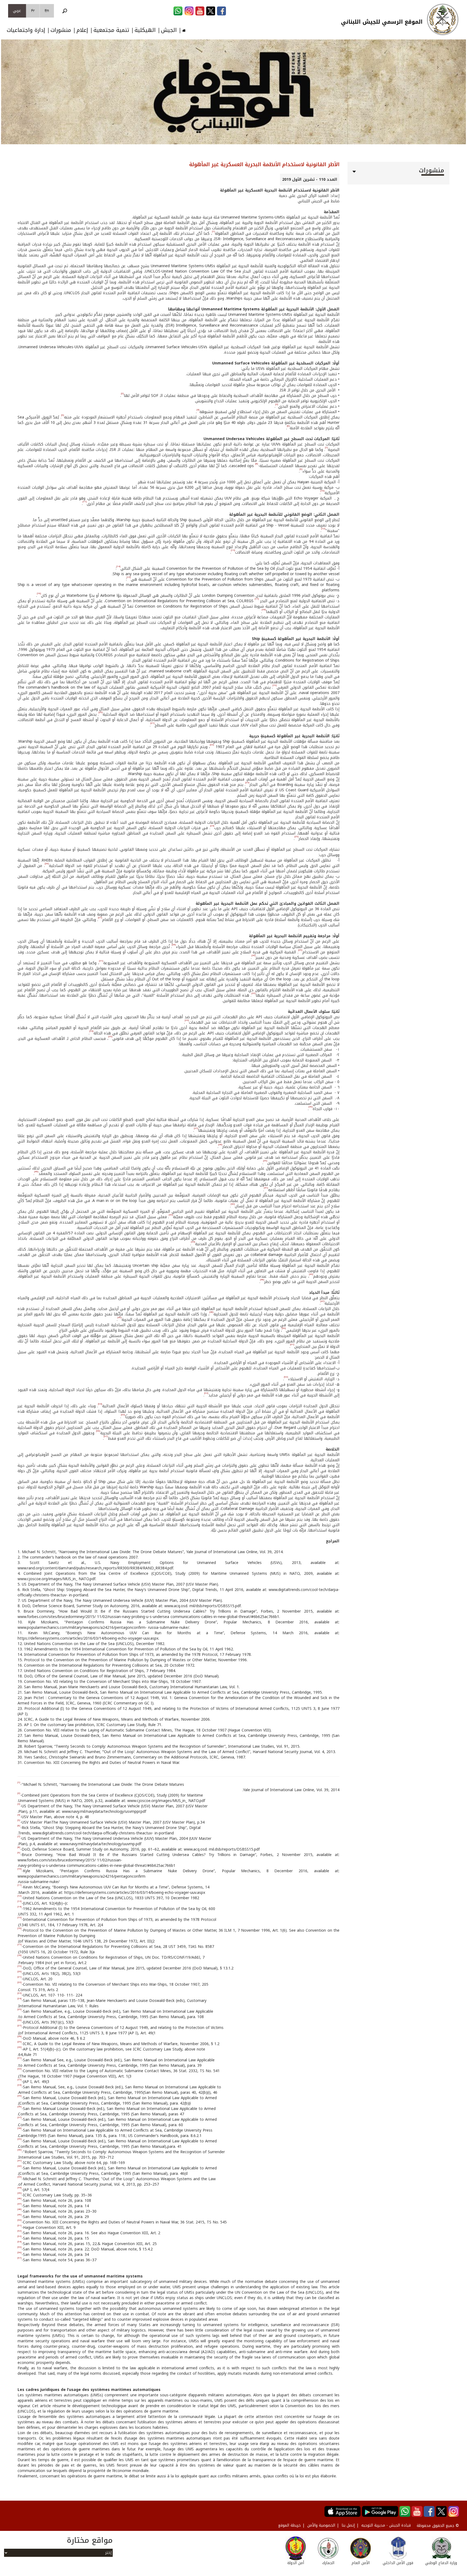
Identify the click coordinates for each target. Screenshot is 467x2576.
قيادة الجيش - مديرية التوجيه (386, 2525)
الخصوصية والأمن (321, 2525)
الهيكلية (145, 30)
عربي (17, 11)
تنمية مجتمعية (111, 30)
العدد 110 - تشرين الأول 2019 (310, 180)
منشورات (61, 30)
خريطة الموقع (289, 2525)
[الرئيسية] (443, 19)
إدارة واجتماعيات (26, 30)
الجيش (169, 30)
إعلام (82, 30)
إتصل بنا (348, 2525)
